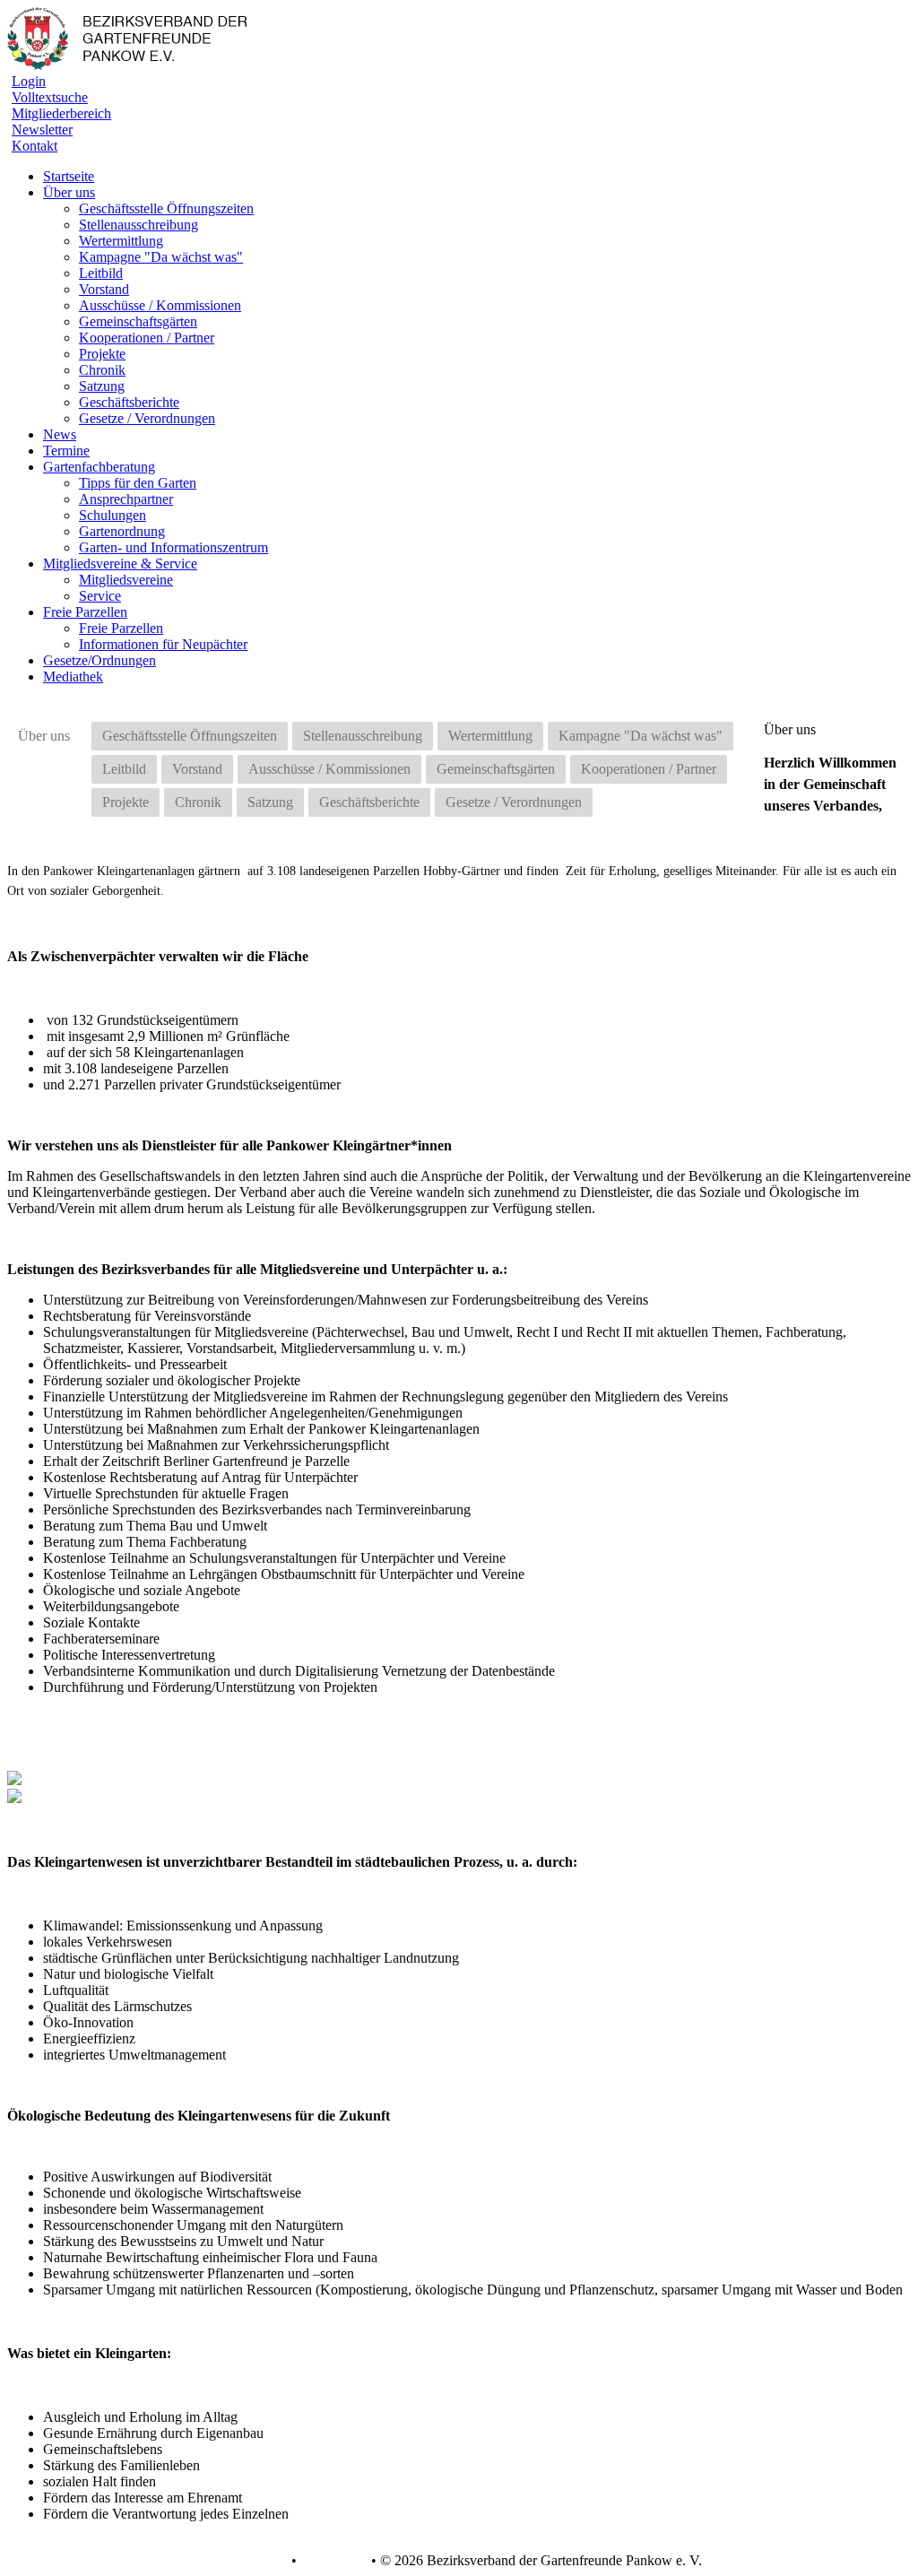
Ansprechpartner (126, 499)
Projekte (102, 354)
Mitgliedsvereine (126, 580)
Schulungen (113, 515)
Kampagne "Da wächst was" (161, 257)
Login (29, 81)
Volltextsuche (50, 97)
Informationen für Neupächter (163, 644)
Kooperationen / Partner (147, 338)
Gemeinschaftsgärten (138, 321)
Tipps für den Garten (138, 483)
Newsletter (42, 130)
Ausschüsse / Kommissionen (160, 305)
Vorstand (104, 289)
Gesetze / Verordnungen (147, 418)
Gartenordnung (122, 531)
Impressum (332, 2561)
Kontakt (35, 146)
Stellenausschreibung (139, 225)
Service (100, 596)
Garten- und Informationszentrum (173, 547)
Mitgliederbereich (61, 113)
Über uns (44, 736)
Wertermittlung (121, 241)
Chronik (102, 370)
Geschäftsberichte (129, 402)
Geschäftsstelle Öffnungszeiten (166, 208)
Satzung (102, 386)
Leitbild (101, 273)
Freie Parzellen (121, 628)
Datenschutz (252, 2561)
